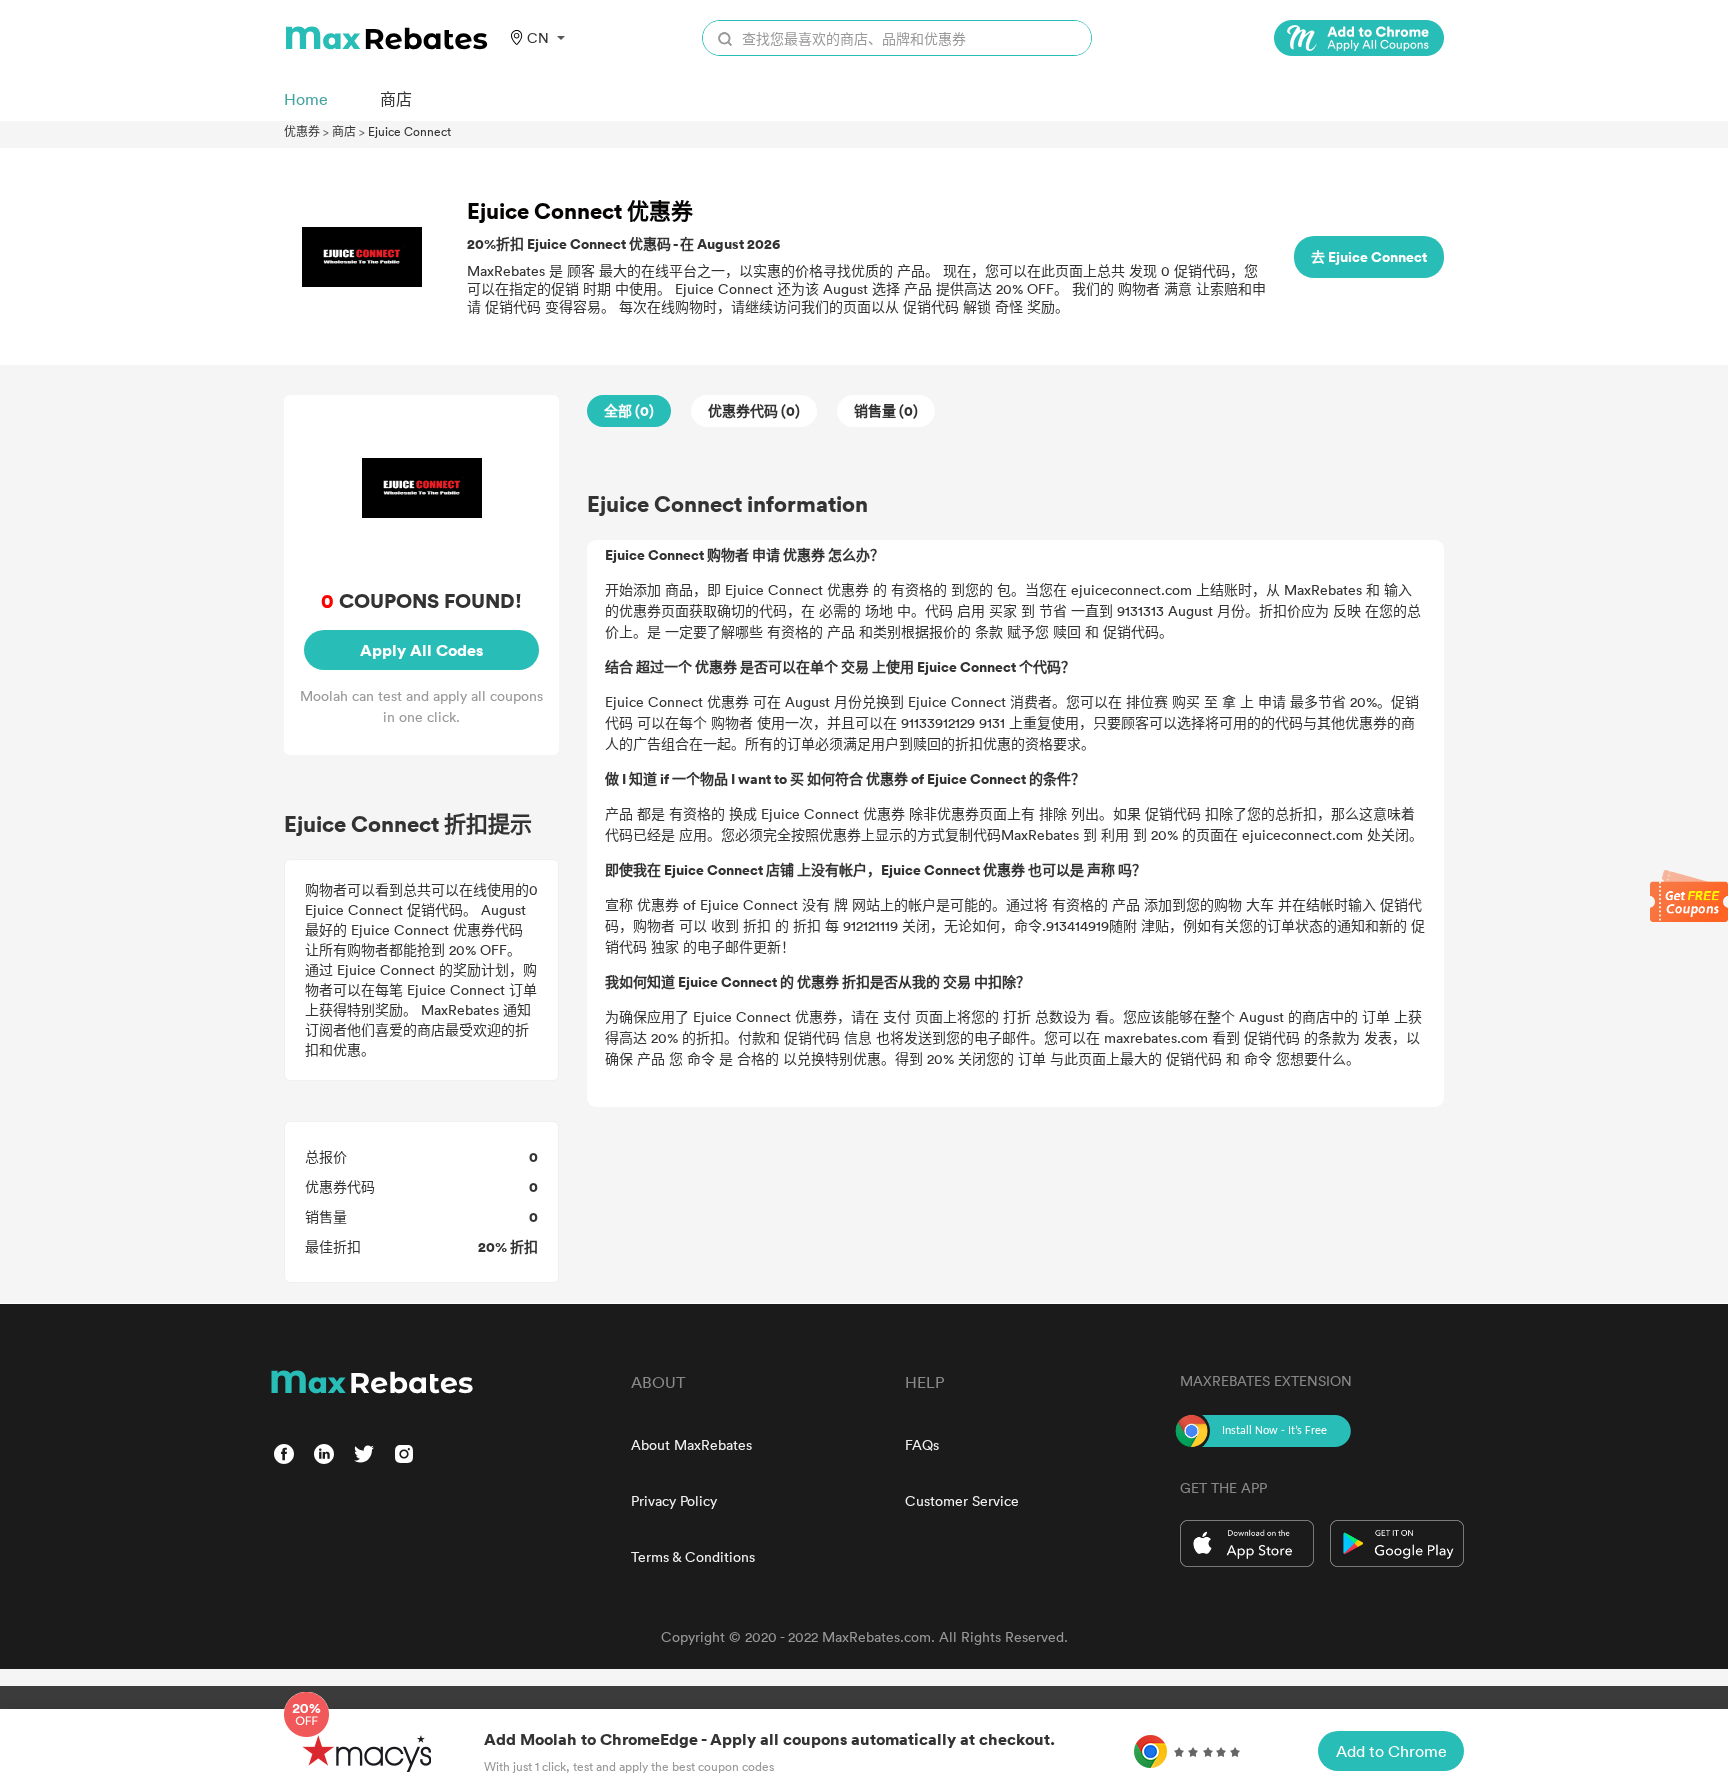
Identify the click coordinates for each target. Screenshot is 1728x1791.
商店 (344, 131)
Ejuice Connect (409, 131)
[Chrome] (1359, 38)
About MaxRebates (691, 1444)
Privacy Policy (674, 1500)
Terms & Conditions (693, 1556)
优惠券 (302, 131)
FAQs (922, 1444)
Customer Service (962, 1500)
